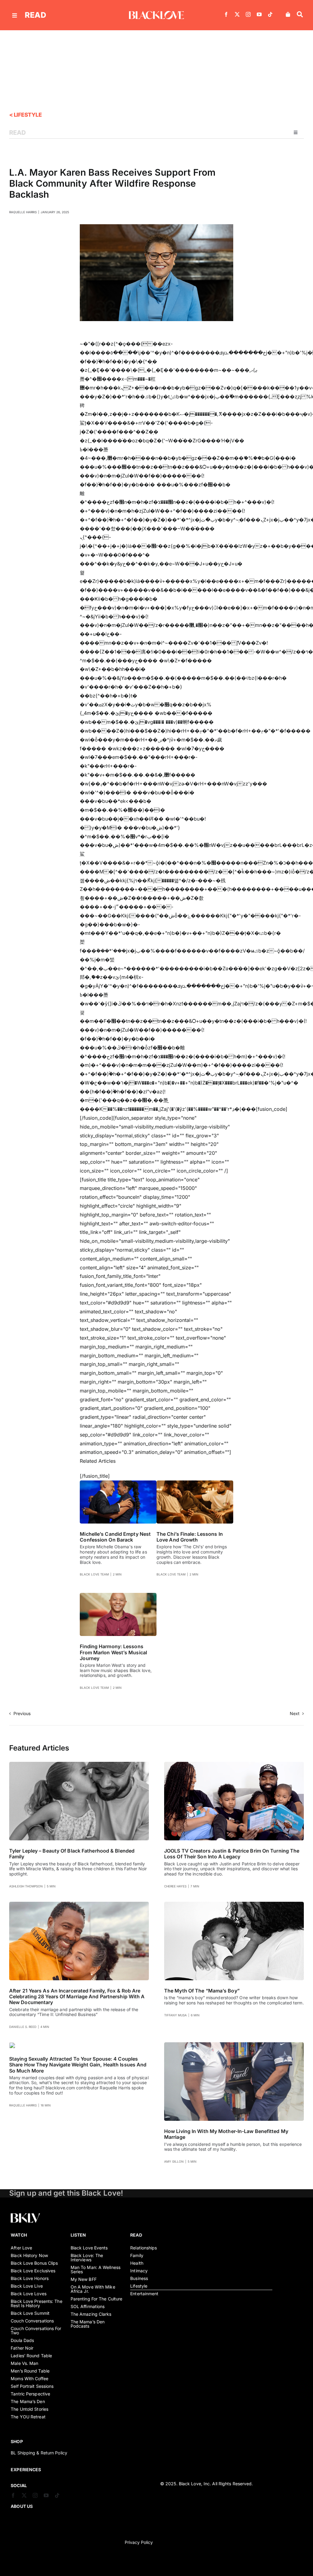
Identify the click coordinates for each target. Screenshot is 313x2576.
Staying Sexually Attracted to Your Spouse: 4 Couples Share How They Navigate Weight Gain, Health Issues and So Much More (78, 2065)
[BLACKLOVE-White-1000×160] (156, 13)
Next (295, 1713)
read (35, 15)
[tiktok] (270, 14)
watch (19, 2235)
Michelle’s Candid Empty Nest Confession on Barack (115, 1537)
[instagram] (248, 14)
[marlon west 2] (118, 1595)
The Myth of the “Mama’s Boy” (202, 1991)
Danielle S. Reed (23, 2027)
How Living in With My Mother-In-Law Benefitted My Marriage (226, 2134)
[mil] (234, 2045)
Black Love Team (94, 1574)
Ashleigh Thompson (26, 1886)
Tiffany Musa (175, 2015)
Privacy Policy (139, 2542)
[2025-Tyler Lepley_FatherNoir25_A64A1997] (79, 1764)
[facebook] (226, 14)
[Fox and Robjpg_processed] (79, 1904)
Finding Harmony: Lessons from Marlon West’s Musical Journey (113, 1652)
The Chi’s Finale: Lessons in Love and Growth (190, 1537)
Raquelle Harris (23, 212)
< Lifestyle (25, 115)
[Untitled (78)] (12, 2045)
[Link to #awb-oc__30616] (15, 15)
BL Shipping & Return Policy (39, 2453)
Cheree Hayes (175, 1886)
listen (78, 2235)
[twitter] (237, 14)
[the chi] (195, 1483)
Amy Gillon (174, 2161)
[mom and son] (234, 1904)
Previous (22, 1713)
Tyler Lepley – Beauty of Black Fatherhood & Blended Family (72, 1854)
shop (17, 2441)
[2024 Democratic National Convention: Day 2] (118, 1483)
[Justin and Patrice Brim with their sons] (234, 1764)
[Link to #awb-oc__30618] (300, 14)
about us (22, 2506)
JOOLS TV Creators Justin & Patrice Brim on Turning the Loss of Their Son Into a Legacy (232, 1854)
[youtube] (259, 14)
